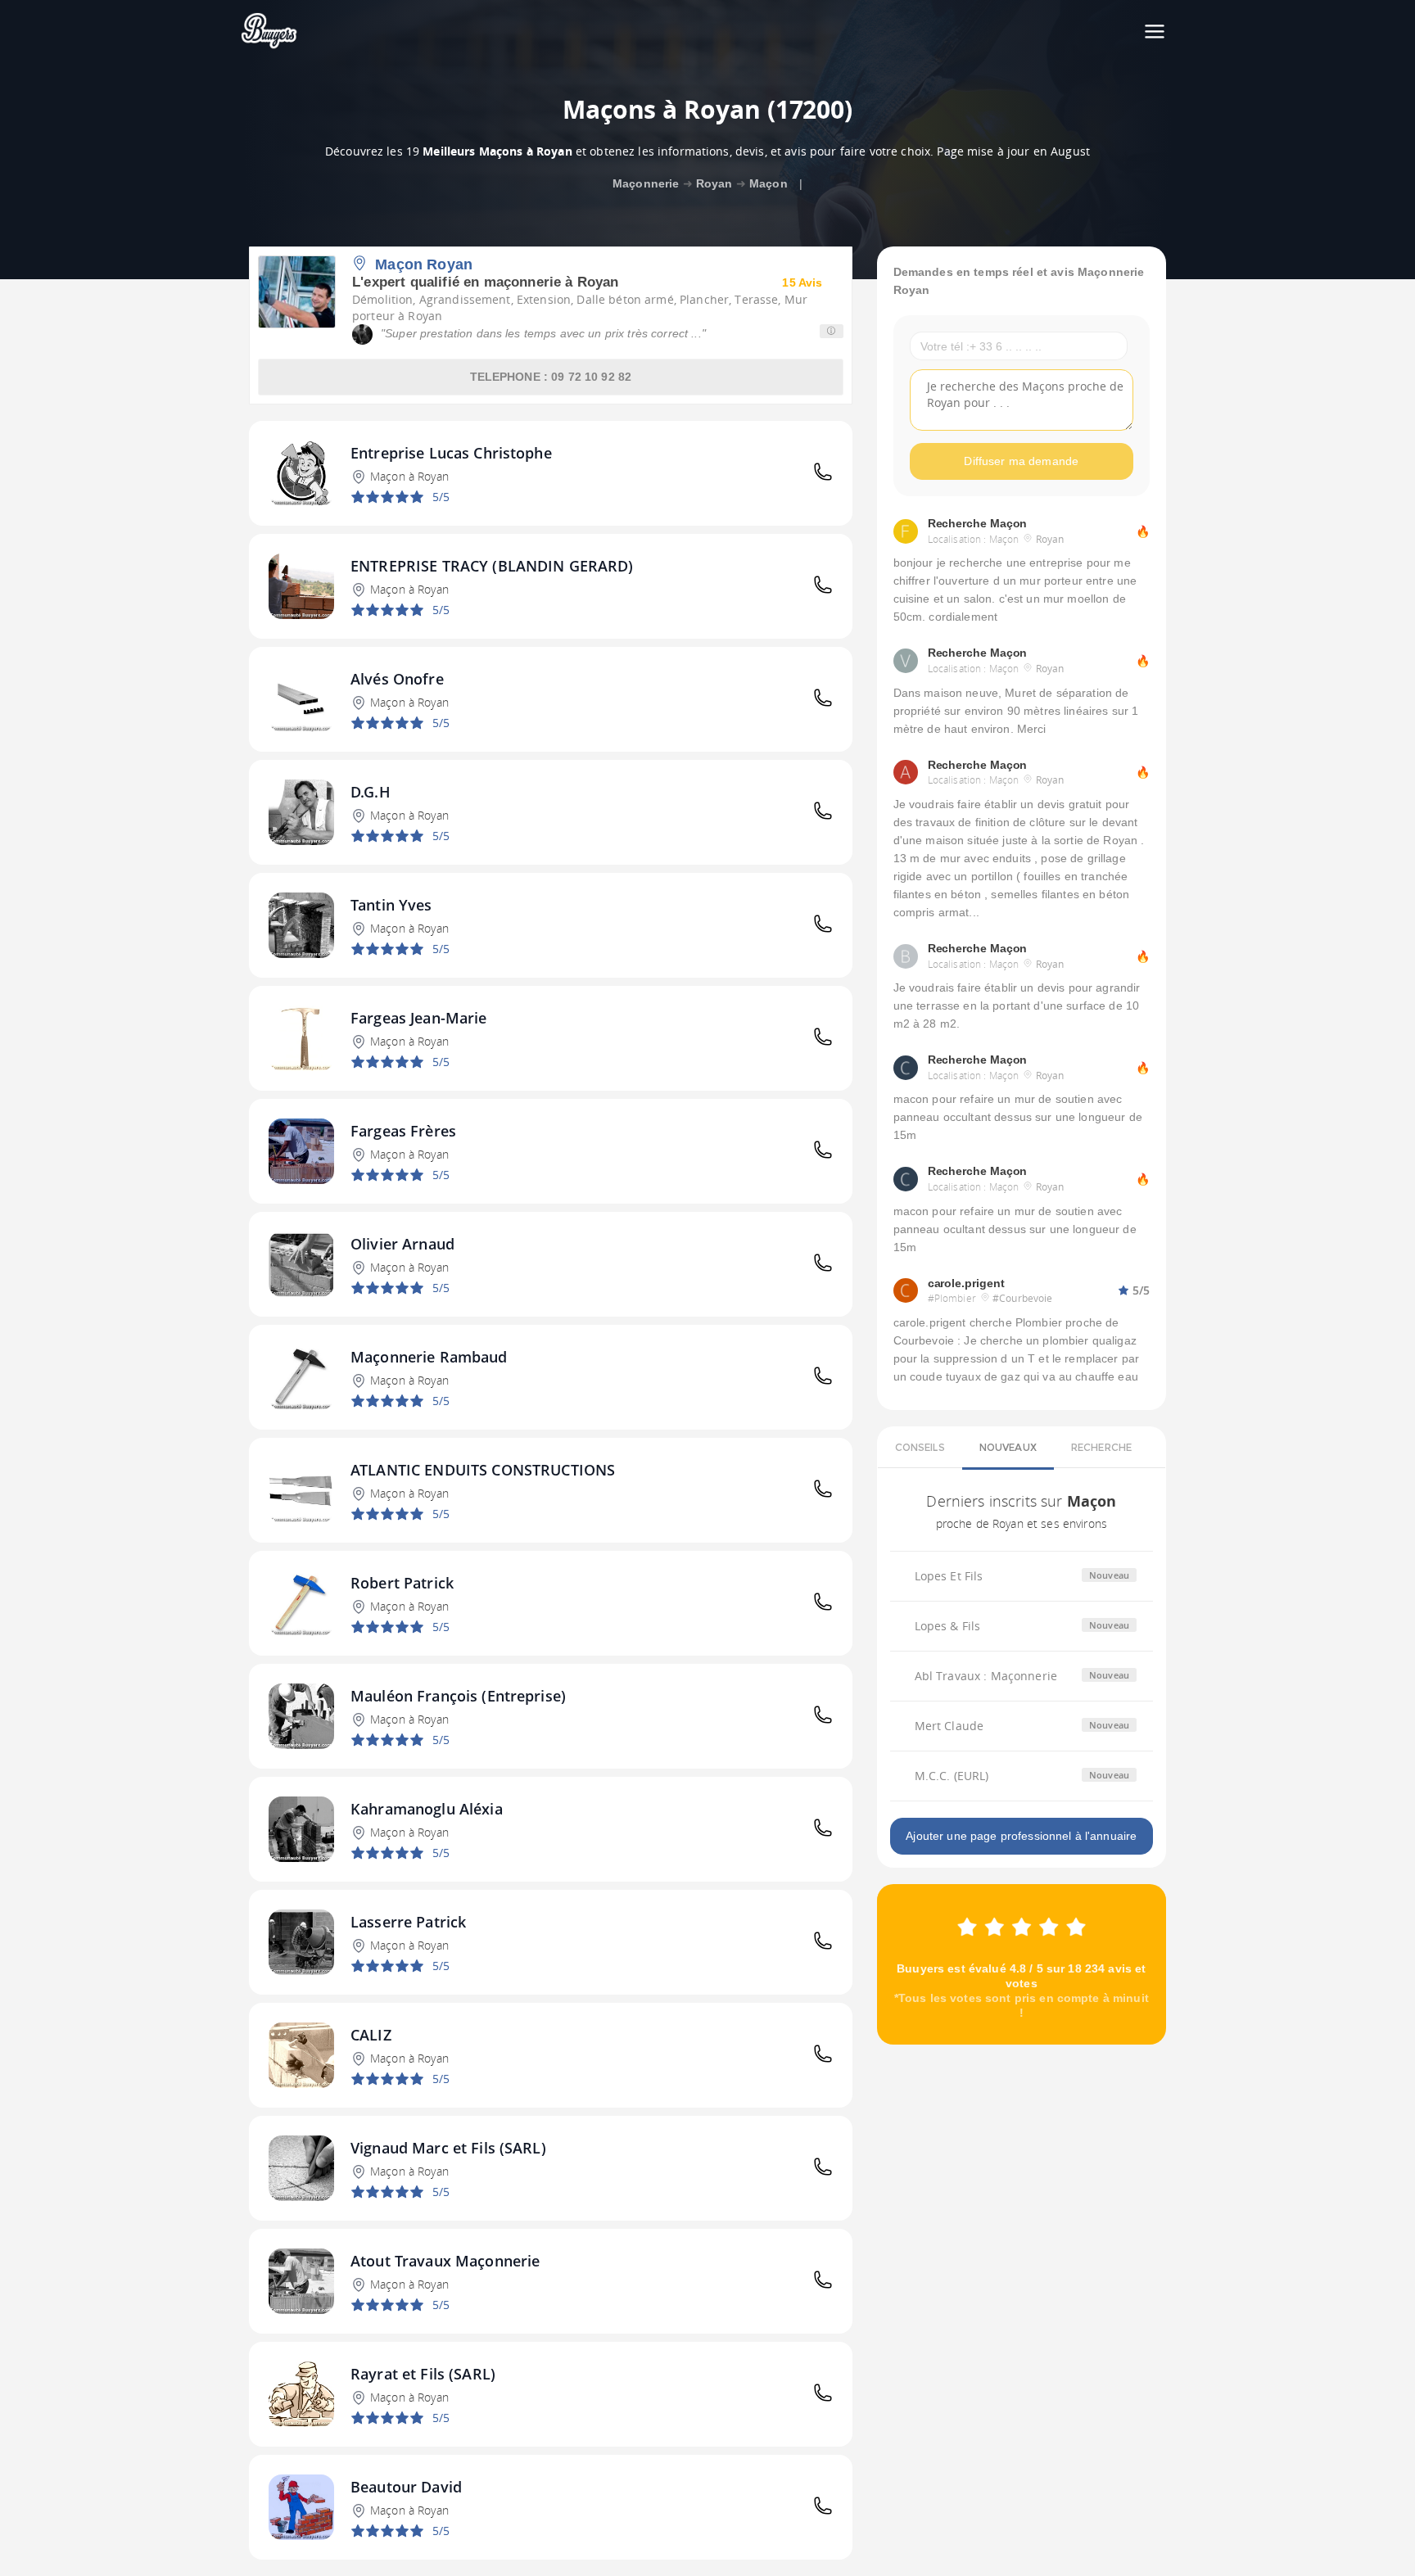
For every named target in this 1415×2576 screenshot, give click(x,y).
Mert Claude (949, 1726)
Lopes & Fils (948, 1626)
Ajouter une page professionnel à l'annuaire (1021, 1836)
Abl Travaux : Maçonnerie (986, 1676)
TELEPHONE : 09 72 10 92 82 (551, 377)
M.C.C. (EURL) (952, 1776)
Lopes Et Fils (949, 1576)
